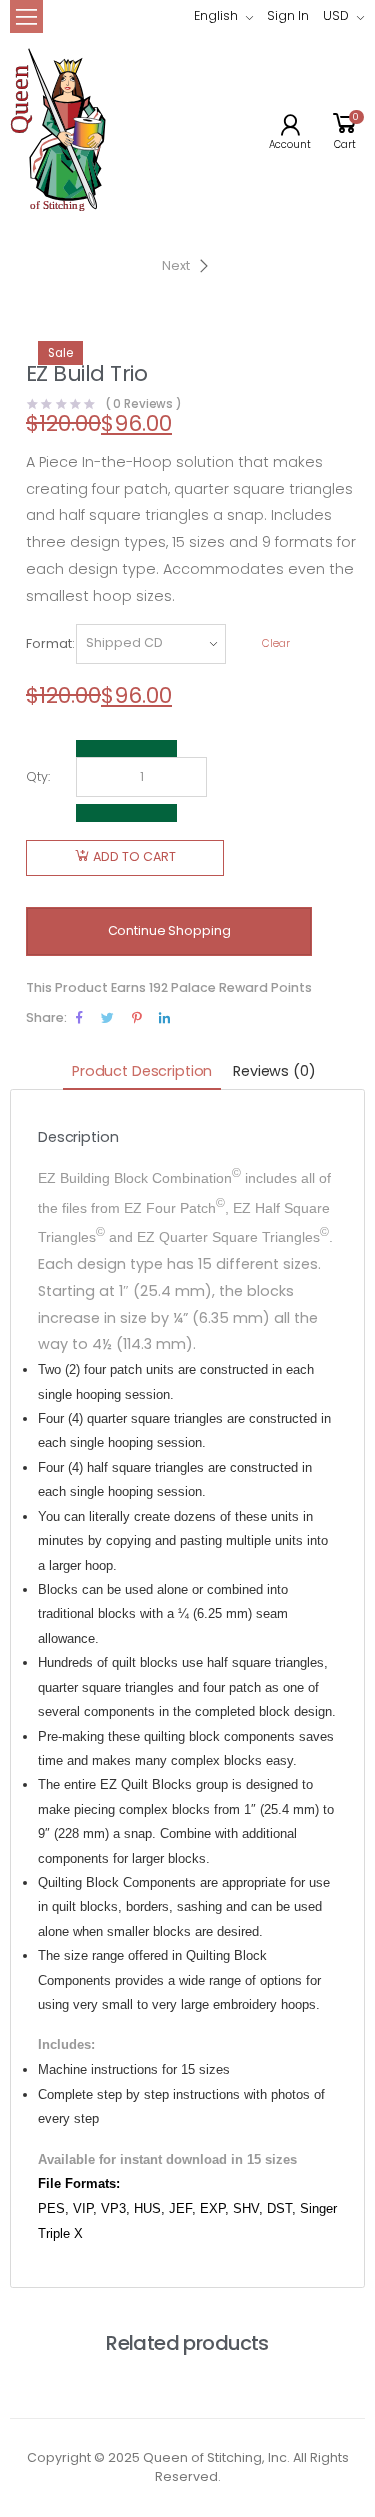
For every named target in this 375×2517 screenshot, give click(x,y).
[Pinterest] (136, 1017)
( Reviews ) (144, 405)
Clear (276, 643)
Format (49, 643)
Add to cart (134, 856)
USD (336, 15)
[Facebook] (79, 1017)
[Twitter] (107, 1017)
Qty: (38, 776)
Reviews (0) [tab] (274, 1071)
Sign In (288, 15)
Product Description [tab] (142, 1071)
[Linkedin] (164, 1017)
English (216, 15)
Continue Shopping (169, 930)
